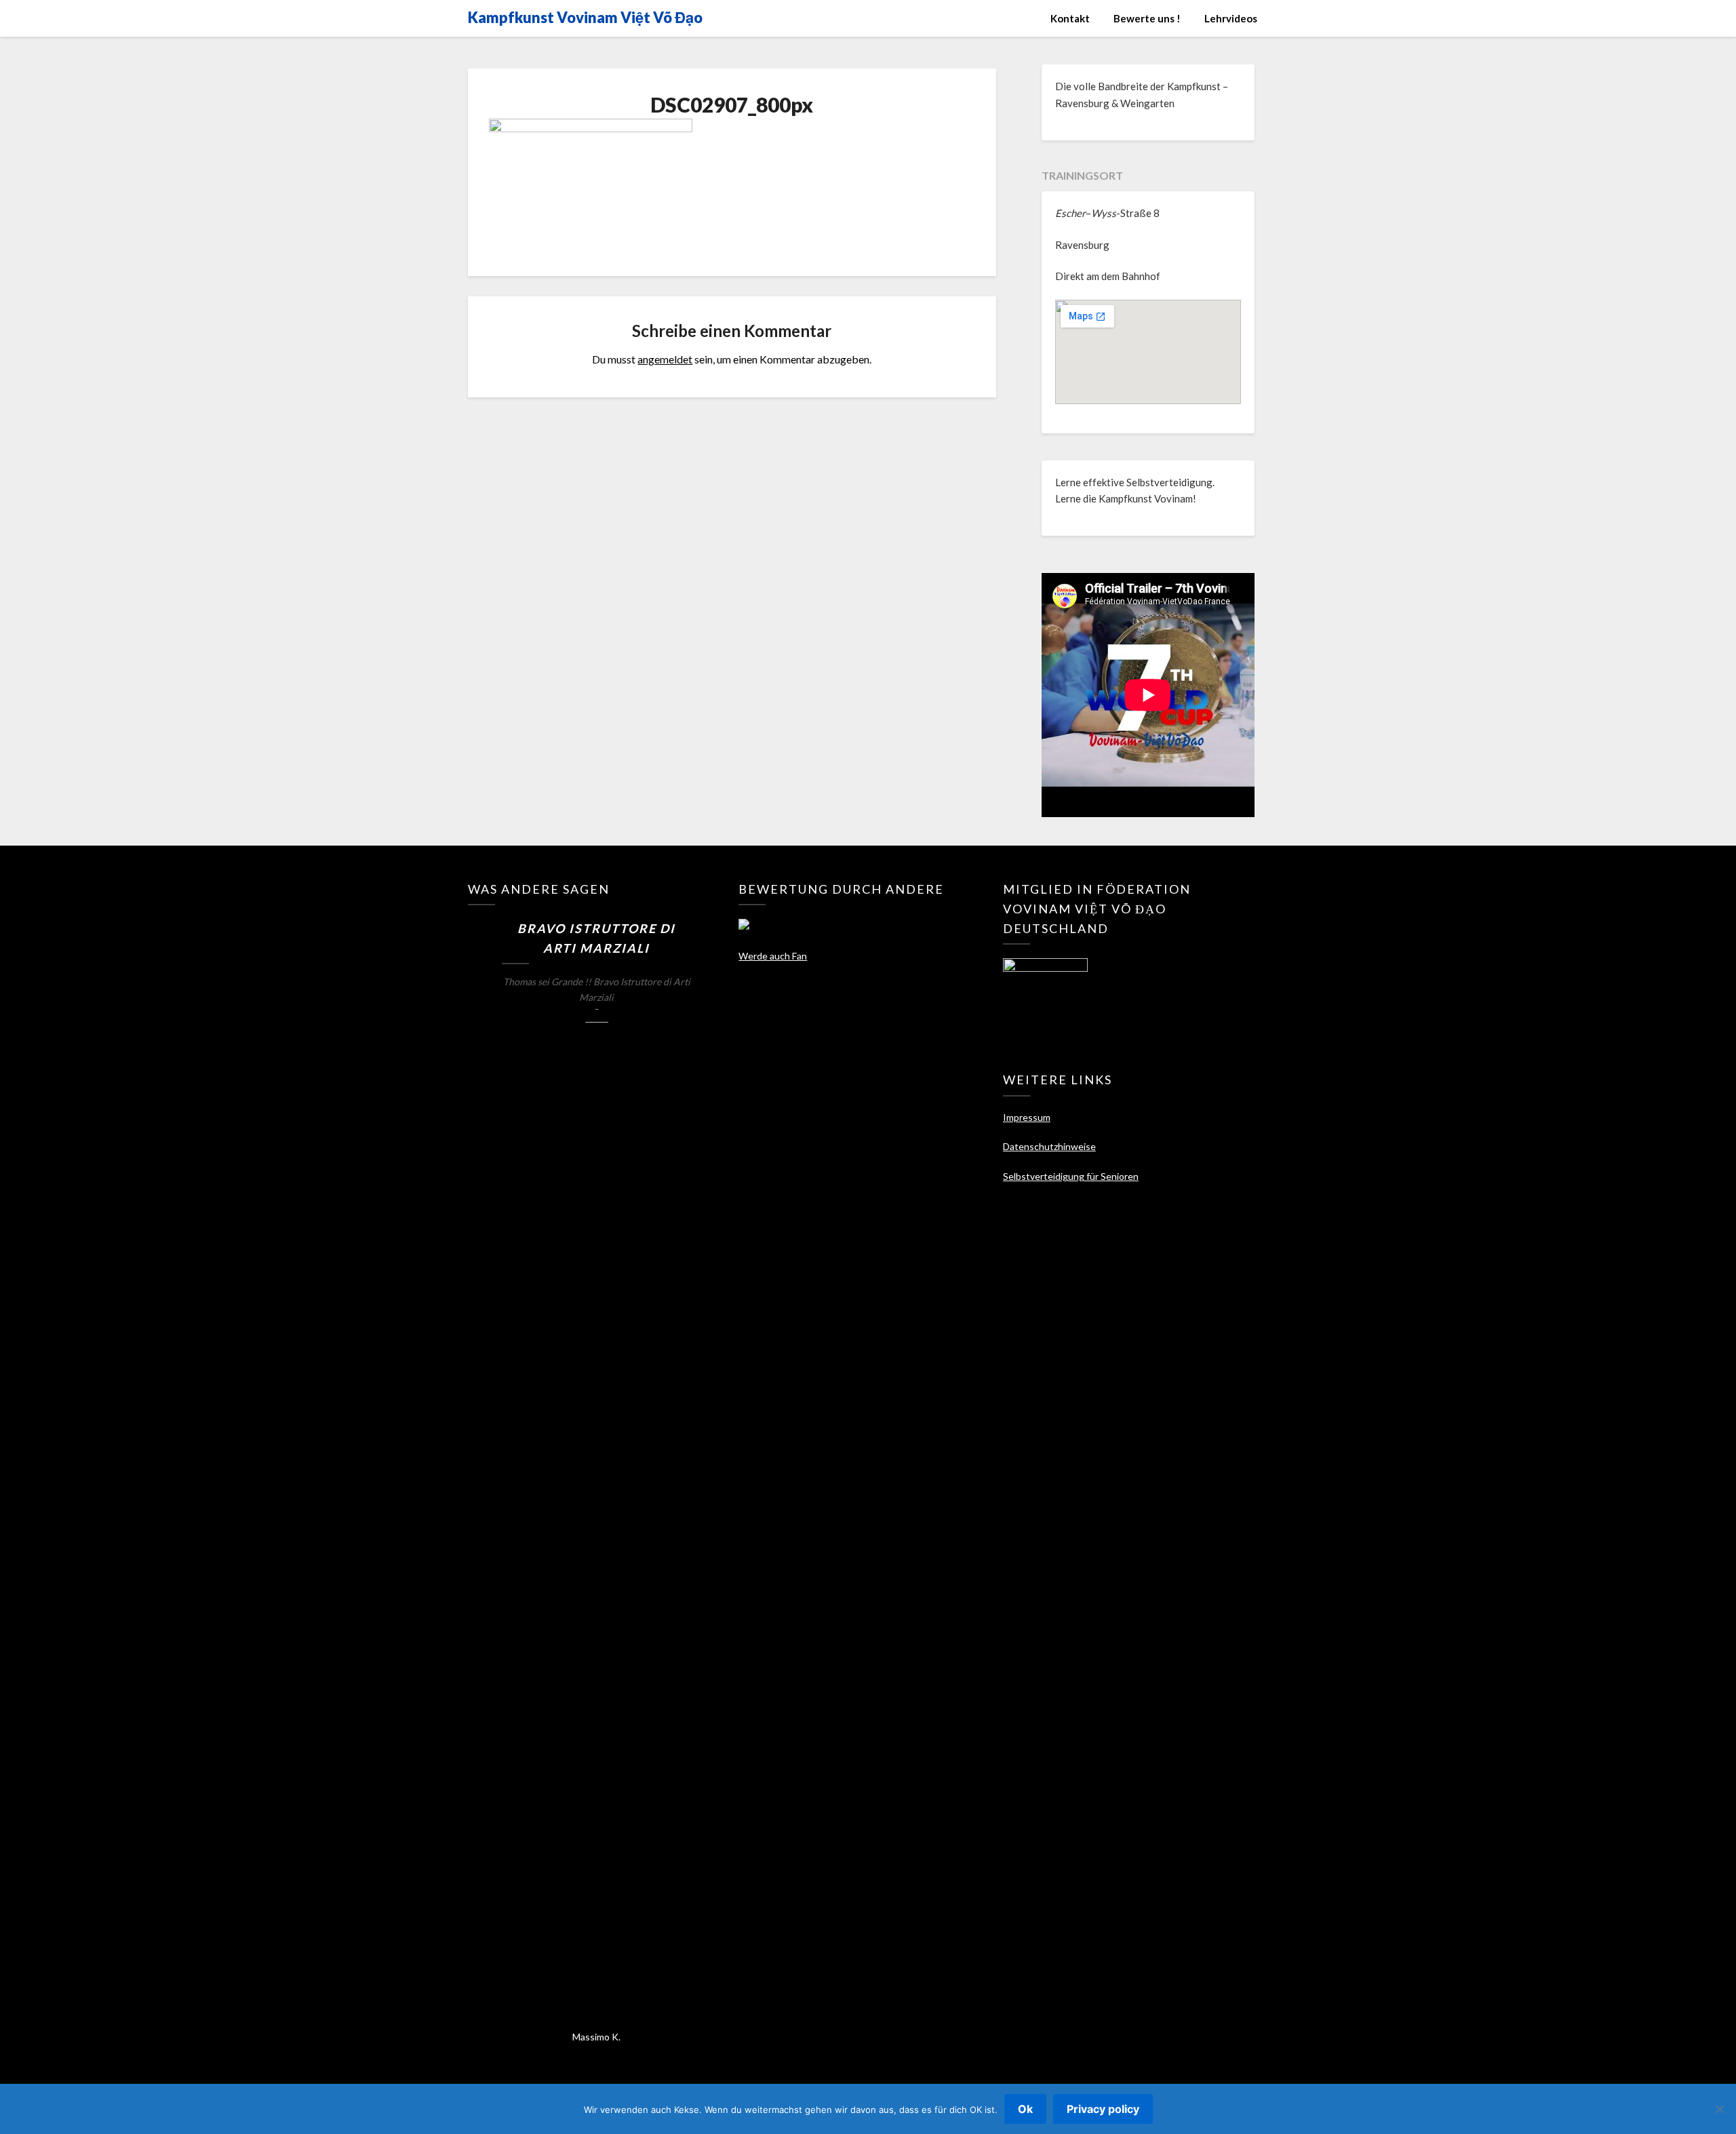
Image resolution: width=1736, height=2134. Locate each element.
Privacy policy (1103, 2109)
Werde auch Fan (773, 956)
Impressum (1027, 1117)
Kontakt (1070, 18)
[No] (1719, 2109)
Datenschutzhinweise (1049, 1146)
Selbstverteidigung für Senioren (1071, 1176)
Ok (1025, 2109)
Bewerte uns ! (1147, 18)
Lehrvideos (1231, 18)
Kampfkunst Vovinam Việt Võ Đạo (585, 17)
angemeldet (665, 359)
